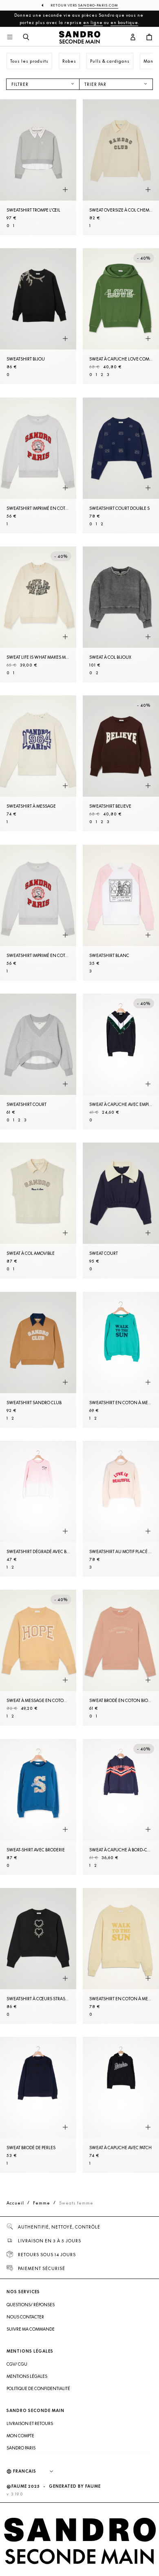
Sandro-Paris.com (98, 5)
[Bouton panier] (149, 37)
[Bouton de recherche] (26, 37)
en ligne (93, 22)
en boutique (124, 22)
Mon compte (20, 2436)
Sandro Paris (21, 2448)
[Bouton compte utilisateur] (133, 37)
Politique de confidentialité (38, 2388)
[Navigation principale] (10, 37)
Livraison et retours (30, 2423)
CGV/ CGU (17, 2364)
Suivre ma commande (31, 2329)
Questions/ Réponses (31, 2305)
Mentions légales (27, 2376)
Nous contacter (25, 2317)
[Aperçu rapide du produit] (65, 190)
